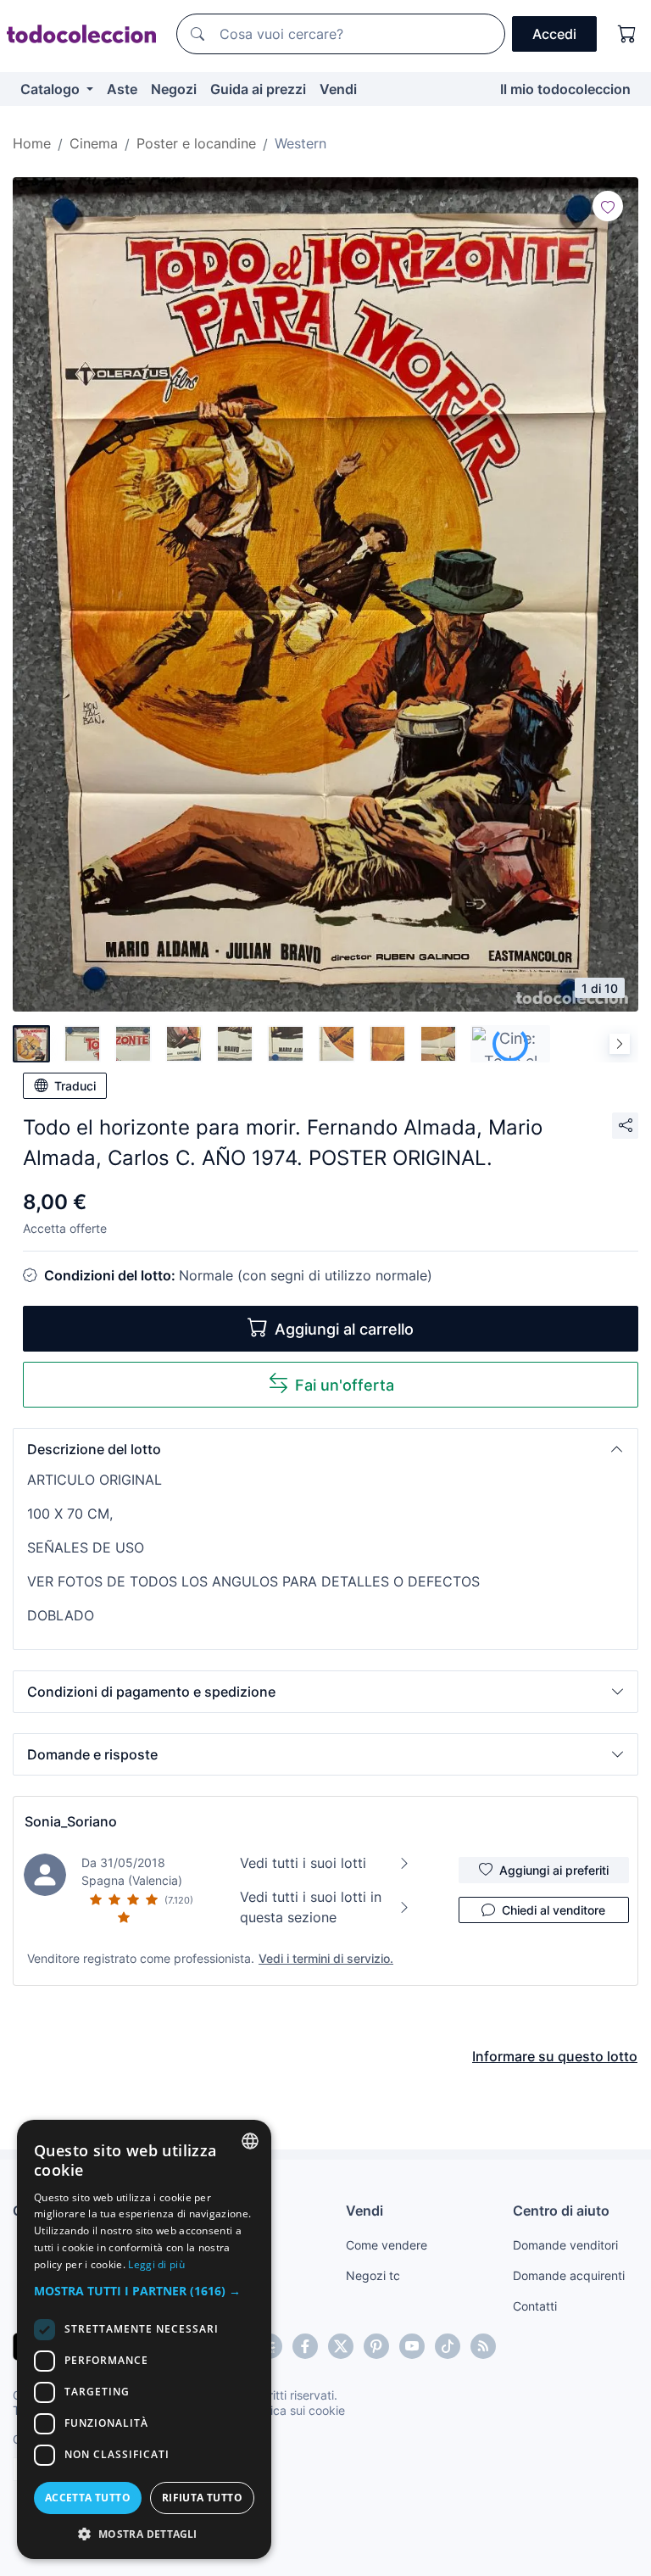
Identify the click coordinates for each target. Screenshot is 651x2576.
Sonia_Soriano (71, 1821)
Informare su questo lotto (555, 2056)
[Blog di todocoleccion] (483, 2346)
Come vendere (387, 2245)
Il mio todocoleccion (565, 89)
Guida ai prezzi (258, 89)
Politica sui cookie (296, 2410)
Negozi (174, 89)
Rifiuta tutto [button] (202, 2498)
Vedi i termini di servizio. (326, 1958)
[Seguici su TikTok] (448, 2346)
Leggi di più (156, 2264)
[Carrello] (627, 34)
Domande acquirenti (569, 2275)
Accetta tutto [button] (88, 2498)
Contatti (535, 2306)
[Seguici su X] (341, 2346)
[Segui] (608, 206)
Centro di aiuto (561, 2211)
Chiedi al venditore (554, 1910)
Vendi (338, 89)
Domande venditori (565, 2245)
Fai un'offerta (345, 1385)
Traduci (75, 1086)
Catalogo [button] (52, 89)
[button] (325, 1449)
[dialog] (144, 2339)
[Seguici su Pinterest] (376, 2346)
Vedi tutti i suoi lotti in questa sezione (311, 1907)
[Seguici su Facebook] (305, 2346)
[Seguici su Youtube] (412, 2346)
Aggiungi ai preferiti (554, 1870)
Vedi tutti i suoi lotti (303, 1863)
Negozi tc (373, 2275)
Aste (122, 89)
